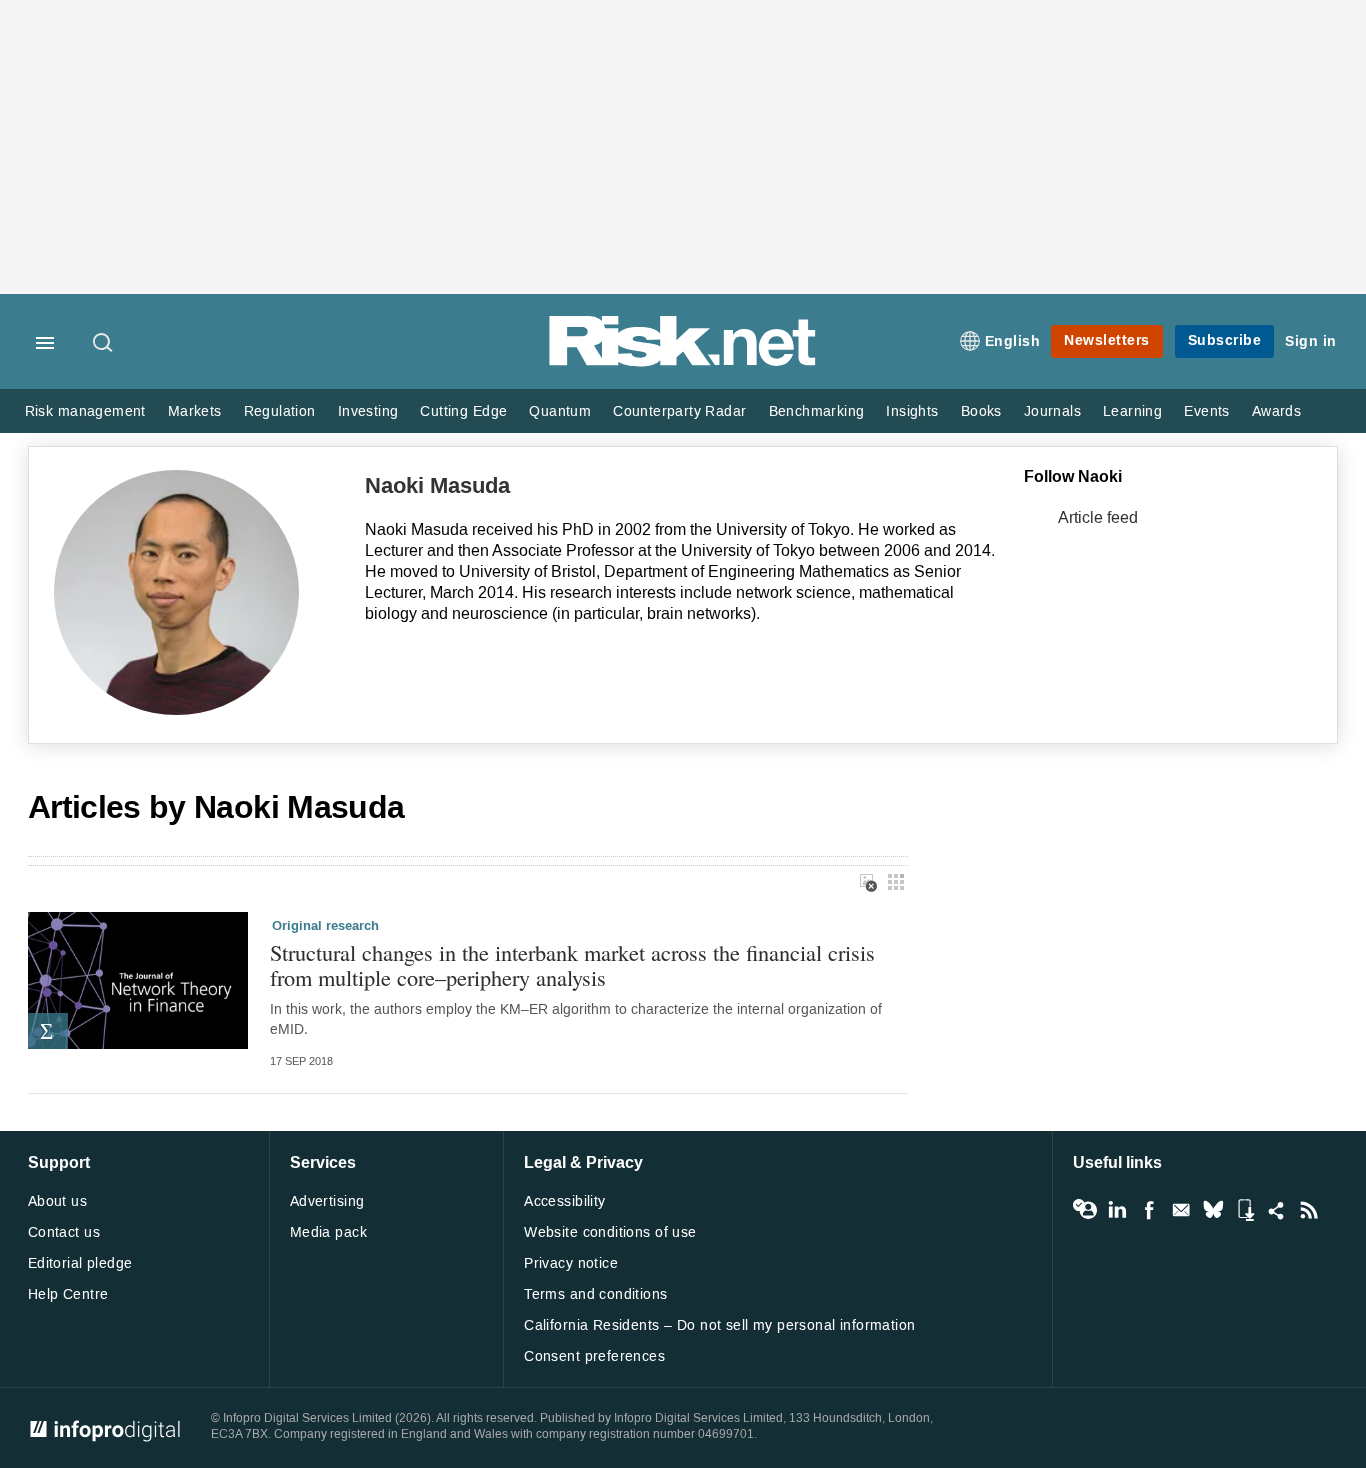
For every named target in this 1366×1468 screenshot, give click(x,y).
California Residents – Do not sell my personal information (719, 1325)
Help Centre (68, 1294)
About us (57, 1201)
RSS (1309, 1210)
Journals (1052, 411)
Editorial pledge (80, 1263)
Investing (368, 411)
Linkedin (1117, 1210)
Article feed (1098, 517)
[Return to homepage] (683, 362)
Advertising (327, 1201)
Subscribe (1225, 340)
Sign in (1311, 341)
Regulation (280, 411)
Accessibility (564, 1201)
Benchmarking (817, 411)
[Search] (104, 344)
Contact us (64, 1232)
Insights (912, 411)
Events (1206, 411)
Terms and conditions (595, 1294)
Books (981, 411)
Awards (1276, 411)
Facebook (1149, 1210)
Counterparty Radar (679, 411)
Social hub (1277, 1210)
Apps (1245, 1210)
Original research (325, 926)
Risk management (85, 411)
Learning (1132, 411)
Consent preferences (594, 1356)
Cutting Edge (463, 411)
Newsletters (1107, 340)
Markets (195, 411)
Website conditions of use (610, 1232)
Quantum (560, 411)
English (1013, 341)
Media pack (328, 1232)
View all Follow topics (1085, 1210)
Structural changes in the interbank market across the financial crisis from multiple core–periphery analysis (572, 964)
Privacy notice (571, 1263)
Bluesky (1213, 1210)
